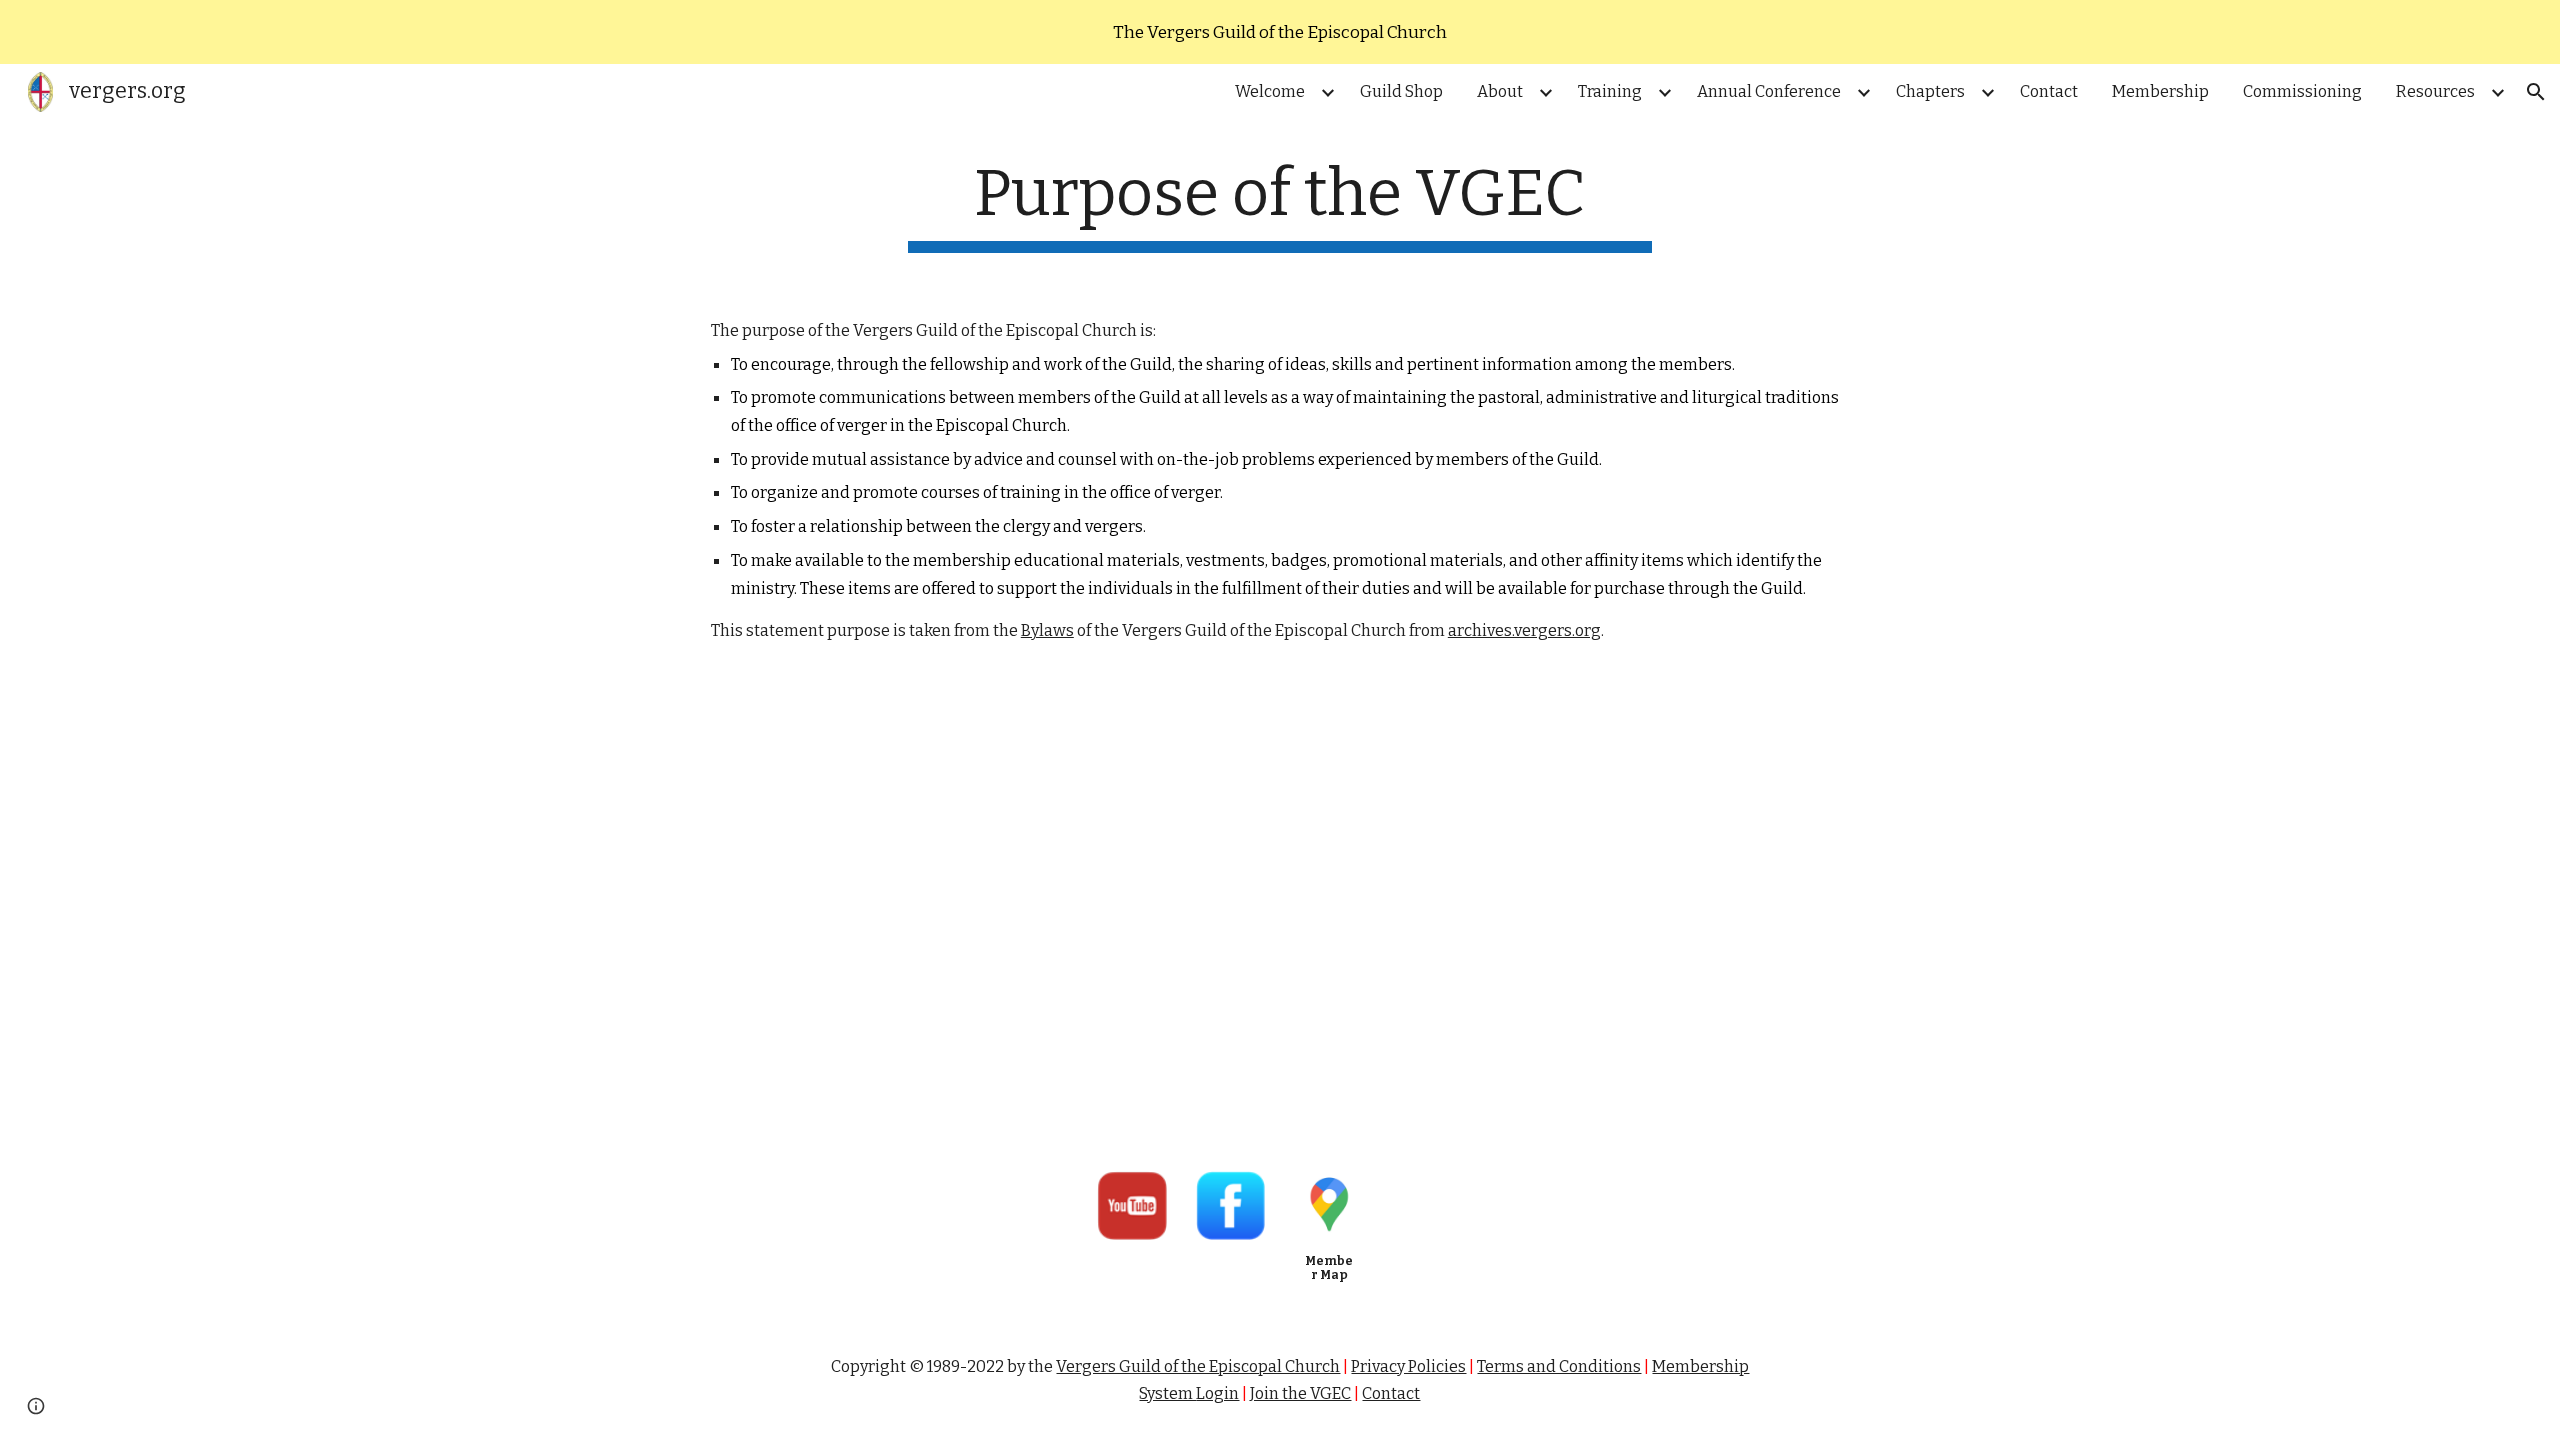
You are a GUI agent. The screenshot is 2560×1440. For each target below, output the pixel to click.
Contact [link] (2049, 91)
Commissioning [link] (2302, 91)
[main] (1280, 204)
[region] (1280, 32)
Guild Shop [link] (1401, 91)
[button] (2536, 92)
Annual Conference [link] (1769, 91)
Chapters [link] (1930, 91)
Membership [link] (2160, 91)
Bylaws (1047, 630)
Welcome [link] (1270, 91)
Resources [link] (2435, 91)
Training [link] (1610, 91)
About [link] (1500, 91)
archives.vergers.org (1524, 630)
